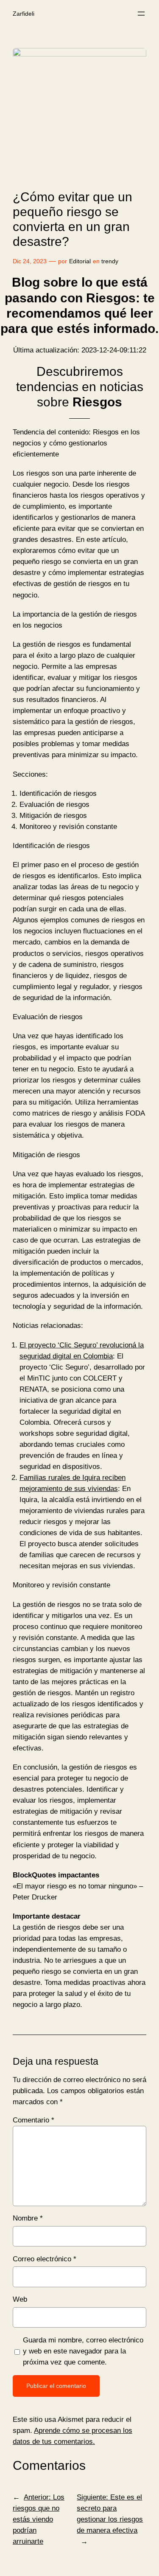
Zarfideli (24, 14)
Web (20, 2299)
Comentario (33, 2120)
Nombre (28, 2218)
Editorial (80, 261)
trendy (110, 261)
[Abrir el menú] (141, 14)
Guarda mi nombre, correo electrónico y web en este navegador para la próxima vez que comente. (83, 2351)
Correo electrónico (45, 2259)
